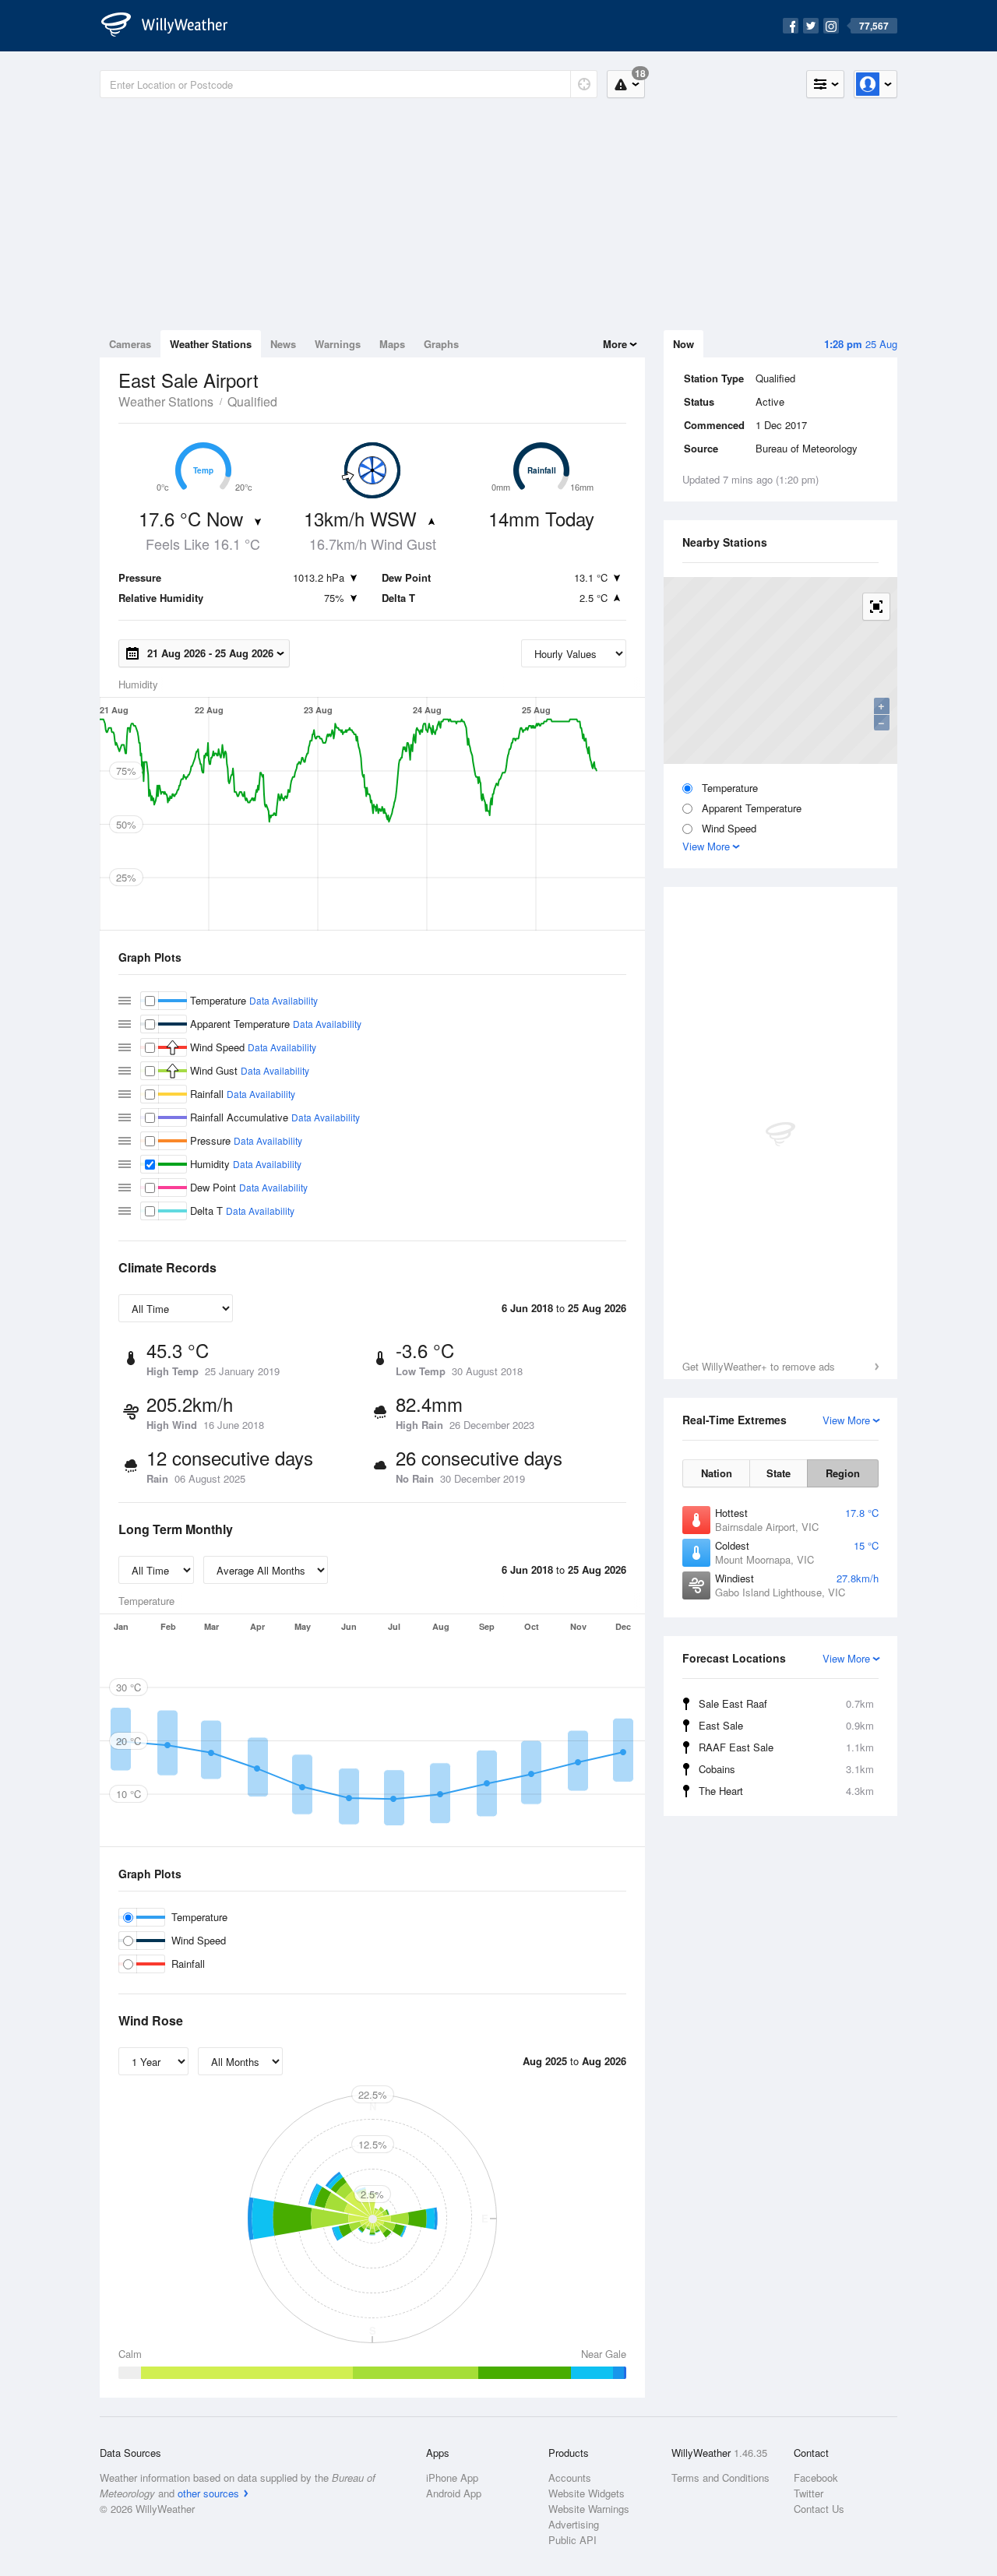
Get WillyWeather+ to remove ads (759, 1366)
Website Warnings (589, 2509)
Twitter (809, 2493)
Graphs (441, 344)
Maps (392, 344)
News (283, 344)
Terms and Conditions (720, 2477)
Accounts (570, 2477)
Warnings (338, 344)
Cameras (130, 344)
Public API (572, 2540)
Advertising (574, 2524)
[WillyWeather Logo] (173, 26)
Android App (454, 2493)
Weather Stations (211, 344)
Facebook (816, 2477)
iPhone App (452, 2477)
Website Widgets (587, 2493)
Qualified (252, 401)
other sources (208, 2493)
